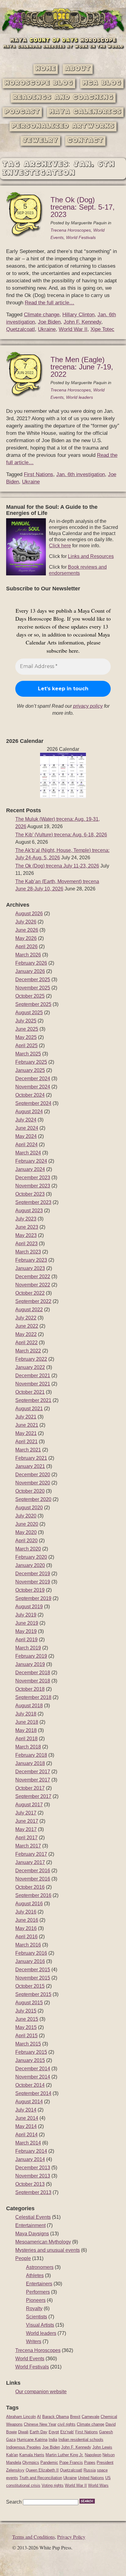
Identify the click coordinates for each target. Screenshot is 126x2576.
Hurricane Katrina (32, 2440)
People (23, 2258)
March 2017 (28, 1846)
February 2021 (31, 1458)
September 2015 (33, 1994)
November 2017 (33, 1780)
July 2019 (26, 1615)
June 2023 (27, 1227)
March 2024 (28, 1153)
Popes (90, 2462)
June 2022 (27, 1326)
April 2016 (26, 1937)
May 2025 (26, 1037)
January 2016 (30, 1961)
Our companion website (41, 2392)
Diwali (23, 2432)
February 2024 (31, 1161)
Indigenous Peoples (24, 2447)
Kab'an (12, 2455)
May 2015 (26, 2027)
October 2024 (30, 1095)
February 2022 (31, 1359)
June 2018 (27, 1722)
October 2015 (30, 1986)
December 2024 (33, 1079)
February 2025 (31, 1062)
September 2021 (33, 1400)
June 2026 (27, 930)
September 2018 (33, 1697)
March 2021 (28, 1450)
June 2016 (27, 1920)
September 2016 (33, 1895)
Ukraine (47, 329)
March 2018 (28, 1747)
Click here (60, 546)
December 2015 (33, 1970)
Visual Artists (40, 2325)
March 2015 (28, 2044)
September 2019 (33, 1598)
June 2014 (27, 2118)
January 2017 (30, 1862)
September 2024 (33, 1103)
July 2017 (26, 1813)
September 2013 (33, 2192)
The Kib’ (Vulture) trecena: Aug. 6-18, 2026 (61, 835)
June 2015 (27, 2019)
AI (39, 2417)
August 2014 (29, 2102)
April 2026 (26, 947)
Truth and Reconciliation (41, 2478)
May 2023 (26, 1235)
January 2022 (30, 1367)
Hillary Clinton (78, 315)
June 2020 (27, 1524)
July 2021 (26, 1417)
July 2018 (26, 1714)
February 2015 (31, 2052)
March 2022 (28, 1351)
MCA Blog (102, 83)
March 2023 (28, 1252)
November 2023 (33, 1186)
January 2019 (30, 1664)
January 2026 (30, 971)
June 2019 (27, 1623)
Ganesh (106, 2432)
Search (14, 2502)
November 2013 (33, 2176)
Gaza (11, 2440)
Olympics (31, 2462)
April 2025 (26, 1046)
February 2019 (31, 1656)
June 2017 (27, 1821)
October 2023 (30, 1194)
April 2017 (26, 1838)
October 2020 (30, 1491)
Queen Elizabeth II (42, 2470)
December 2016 (33, 1871)
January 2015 (30, 2060)
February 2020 (31, 1557)
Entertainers (39, 2284)
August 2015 (29, 2003)
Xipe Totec (102, 329)
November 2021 (33, 1384)
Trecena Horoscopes (71, 230)
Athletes (35, 2275)
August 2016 (29, 1904)
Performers (38, 2292)
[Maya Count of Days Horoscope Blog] (63, 32)
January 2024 (30, 1169)
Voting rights (53, 2485)
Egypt (54, 2432)
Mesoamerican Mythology (43, 2242)
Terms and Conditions (33, 2537)
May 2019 (26, 1631)
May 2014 (26, 2126)
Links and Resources (91, 556)
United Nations (91, 2478)
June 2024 (27, 1128)
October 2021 (30, 1392)
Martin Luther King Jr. (65, 2455)
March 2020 (28, 1549)
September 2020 (33, 1499)
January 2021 (30, 1466)
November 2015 (33, 1978)
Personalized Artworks (63, 126)
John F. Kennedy (82, 322)
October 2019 (30, 1590)
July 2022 (26, 1318)
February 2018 (31, 1755)
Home (46, 69)
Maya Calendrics (85, 112)
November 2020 (33, 1483)
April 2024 (26, 1145)
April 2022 (26, 1343)
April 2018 (26, 1739)
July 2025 (26, 1021)
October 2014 (30, 2085)
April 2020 (26, 1541)
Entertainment (30, 2225)
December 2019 (33, 1574)
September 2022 (33, 1301)
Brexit (75, 2417)
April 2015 (26, 2036)
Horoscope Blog (39, 83)
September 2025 (33, 1004)
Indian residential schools (81, 2440)
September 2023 (33, 1202)
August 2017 (29, 1805)
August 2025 (29, 1013)
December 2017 (33, 1772)
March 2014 (28, 2143)
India (53, 2440)
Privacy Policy (71, 2537)
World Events (30, 2359)
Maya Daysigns (32, 2234)
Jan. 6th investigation (81, 474)
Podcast (22, 112)
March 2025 (28, 1054)
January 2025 (30, 1070)
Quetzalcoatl (20, 329)
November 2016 (33, 1879)
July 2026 (26, 922)
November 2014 (33, 2077)
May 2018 (26, 1730)
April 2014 (26, 2135)
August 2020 (29, 1508)
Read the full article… (50, 303)
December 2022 (33, 1277)
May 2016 (26, 1928)
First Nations (39, 474)
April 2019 (26, 1640)
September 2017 (33, 1796)
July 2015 (26, 2011)
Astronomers (40, 2267)
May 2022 (26, 1334)
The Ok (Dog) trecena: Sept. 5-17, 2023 (83, 207)
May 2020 (26, 1532)
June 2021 (27, 1425)
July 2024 (26, 1120)
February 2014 (31, 2151)
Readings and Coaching (63, 98)
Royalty (34, 2308)
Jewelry (40, 141)
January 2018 (30, 1763)
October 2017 (30, 1788)
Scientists (37, 2317)
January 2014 (30, 2159)
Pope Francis (71, 2462)
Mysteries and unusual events (48, 2250)
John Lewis (102, 2447)
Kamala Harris (32, 2455)
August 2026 (29, 914)
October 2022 (30, 1293)
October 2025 (30, 996)
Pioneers (36, 2300)
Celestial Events (33, 2217)
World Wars (98, 2485)
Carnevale (91, 2417)
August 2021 (29, 1409)
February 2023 (31, 1260)
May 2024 (26, 1136)
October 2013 (30, 2184)
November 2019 (33, 1582)
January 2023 (30, 1268)
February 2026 (31, 963)
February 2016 (31, 1953)
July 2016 (26, 1912)
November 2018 (33, 1681)
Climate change (42, 315)
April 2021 (26, 1442)
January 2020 (30, 1565)
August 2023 (29, 1211)
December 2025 (33, 980)
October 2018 (30, 1689)
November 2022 (33, 1285)
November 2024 (33, 1087)
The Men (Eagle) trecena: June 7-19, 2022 (82, 367)
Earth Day (39, 2432)
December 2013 (33, 2168)
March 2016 (28, 1945)
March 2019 (28, 1648)
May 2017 (26, 1829)
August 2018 (29, 1706)
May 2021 (26, 1433)
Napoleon (93, 2455)
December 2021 (33, 1376)
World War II (73, 329)
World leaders (80, 397)
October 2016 (30, 1887)
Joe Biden (49, 322)
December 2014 (33, 2069)
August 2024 (29, 1112)
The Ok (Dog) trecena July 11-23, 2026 (57, 866)
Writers (34, 2341)
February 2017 (31, 1854)
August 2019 (29, 1607)
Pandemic (49, 2462)
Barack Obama (56, 2417)
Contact (85, 141)
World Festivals (81, 237)
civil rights (67, 2424)
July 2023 (26, 1219)
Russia (90, 2470)
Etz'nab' (67, 2432)
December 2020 (33, 1475)
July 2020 (26, 1516)
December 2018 (33, 1673)
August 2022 (29, 1310)
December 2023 (33, 1178)
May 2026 (26, 938)
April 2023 (26, 1244)
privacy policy (88, 706)
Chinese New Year (40, 2424)
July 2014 (26, 2110)
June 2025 (27, 1029)
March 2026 (28, 955)
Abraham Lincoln (21, 2417)
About (78, 69)
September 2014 (33, 2093)
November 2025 (33, 988)
